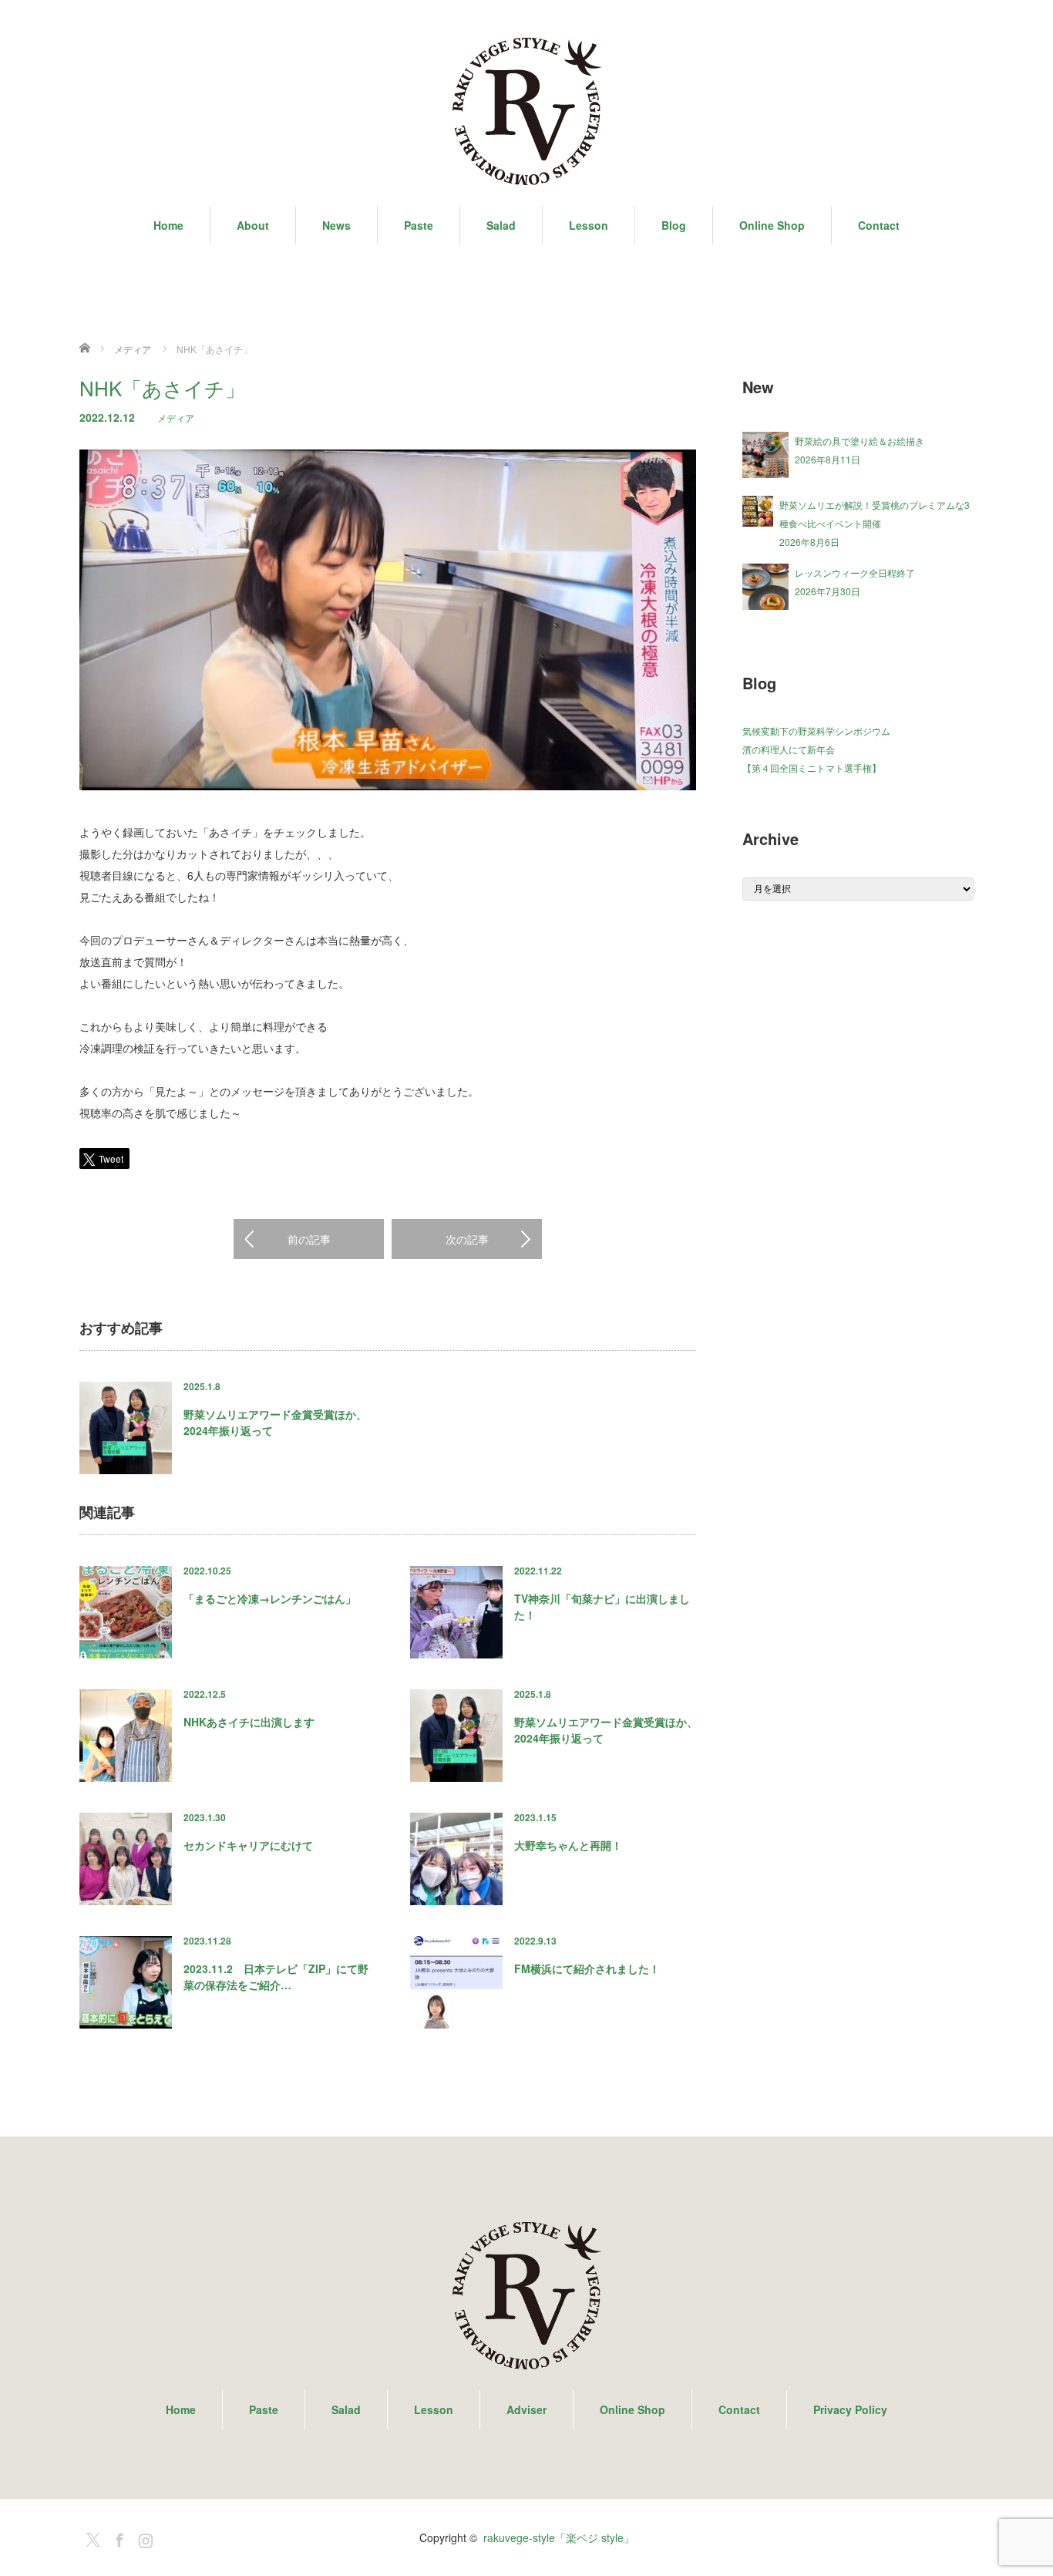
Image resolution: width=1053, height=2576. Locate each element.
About (253, 225)
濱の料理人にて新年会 (789, 749)
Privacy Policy (850, 2409)
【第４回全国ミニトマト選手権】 (812, 768)
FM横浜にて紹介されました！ (587, 1968)
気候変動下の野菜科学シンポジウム (816, 731)
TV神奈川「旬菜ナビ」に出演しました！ (602, 1606)
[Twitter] (91, 2537)
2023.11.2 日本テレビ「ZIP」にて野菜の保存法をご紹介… (276, 1977)
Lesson (589, 225)
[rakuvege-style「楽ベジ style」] (526, 112)
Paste (419, 225)
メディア (176, 418)
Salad (501, 225)
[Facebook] (117, 2537)
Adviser (526, 2409)
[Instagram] (143, 2537)
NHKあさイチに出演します (249, 1722)
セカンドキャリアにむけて (248, 1845)
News (336, 225)
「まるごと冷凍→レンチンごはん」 (270, 1598)
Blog (674, 225)
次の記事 (467, 1239)
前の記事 (309, 1239)
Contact (879, 225)
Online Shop (772, 225)
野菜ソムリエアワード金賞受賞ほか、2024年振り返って (275, 1422)
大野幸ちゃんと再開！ (568, 1845)
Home (168, 225)
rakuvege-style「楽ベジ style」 (559, 2537)
